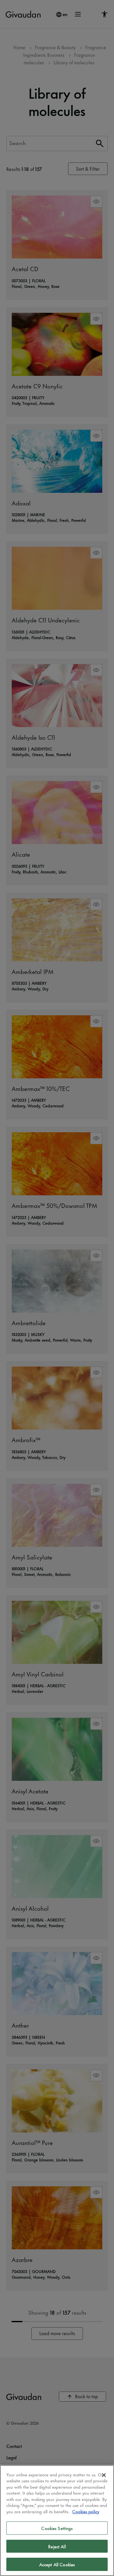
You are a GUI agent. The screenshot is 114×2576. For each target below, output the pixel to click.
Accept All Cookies (57, 2564)
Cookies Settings (57, 2528)
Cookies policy (86, 2511)
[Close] (104, 2475)
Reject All (57, 2546)
